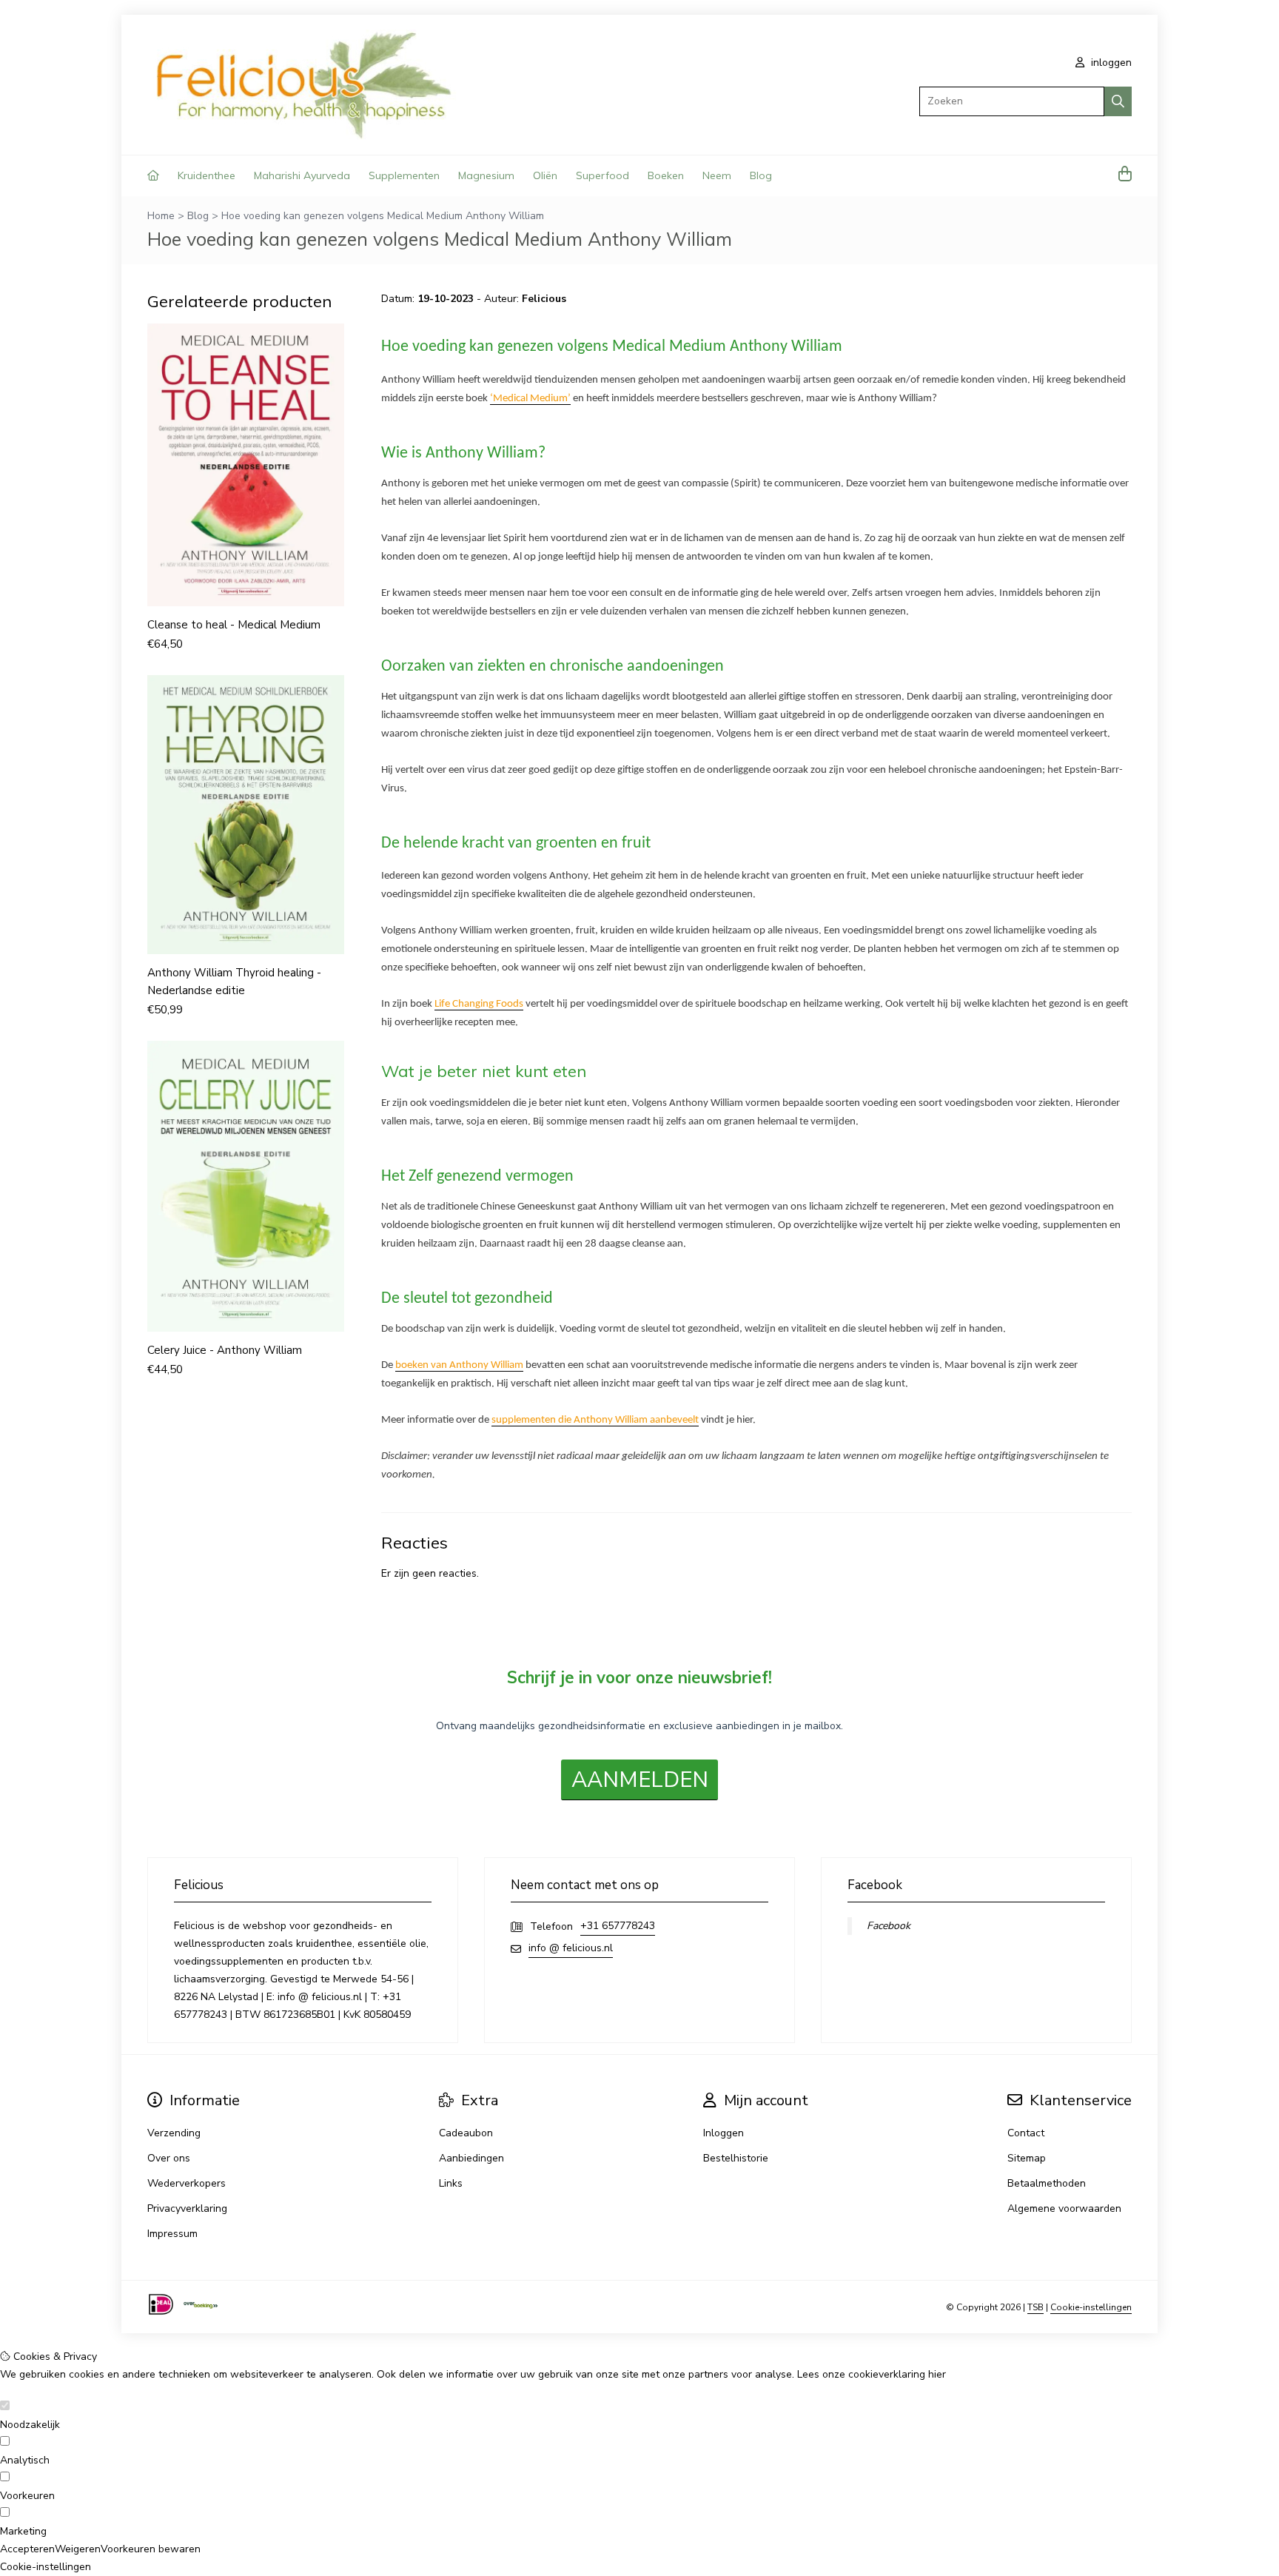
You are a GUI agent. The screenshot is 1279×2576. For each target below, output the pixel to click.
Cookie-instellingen (1091, 2307)
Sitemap (1027, 2158)
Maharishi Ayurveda (302, 175)
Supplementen (404, 175)
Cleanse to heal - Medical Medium (234, 625)
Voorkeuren (27, 2496)
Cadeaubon (466, 2133)
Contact (1026, 2133)
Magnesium (486, 175)
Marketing (23, 2531)
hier (937, 2374)
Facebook (889, 1926)
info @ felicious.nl (571, 1948)
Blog (761, 175)
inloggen (1110, 63)
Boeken (666, 175)
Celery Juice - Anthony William (225, 1350)
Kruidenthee (207, 175)
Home (161, 216)
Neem (717, 175)
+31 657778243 (618, 1926)
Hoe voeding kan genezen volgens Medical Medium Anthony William (383, 216)
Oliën (545, 175)
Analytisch (25, 2460)
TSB (1035, 2307)
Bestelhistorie (736, 2158)
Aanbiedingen (471, 2158)
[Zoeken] (1118, 101)
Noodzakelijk (30, 2425)
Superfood (602, 175)
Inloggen (724, 2133)
